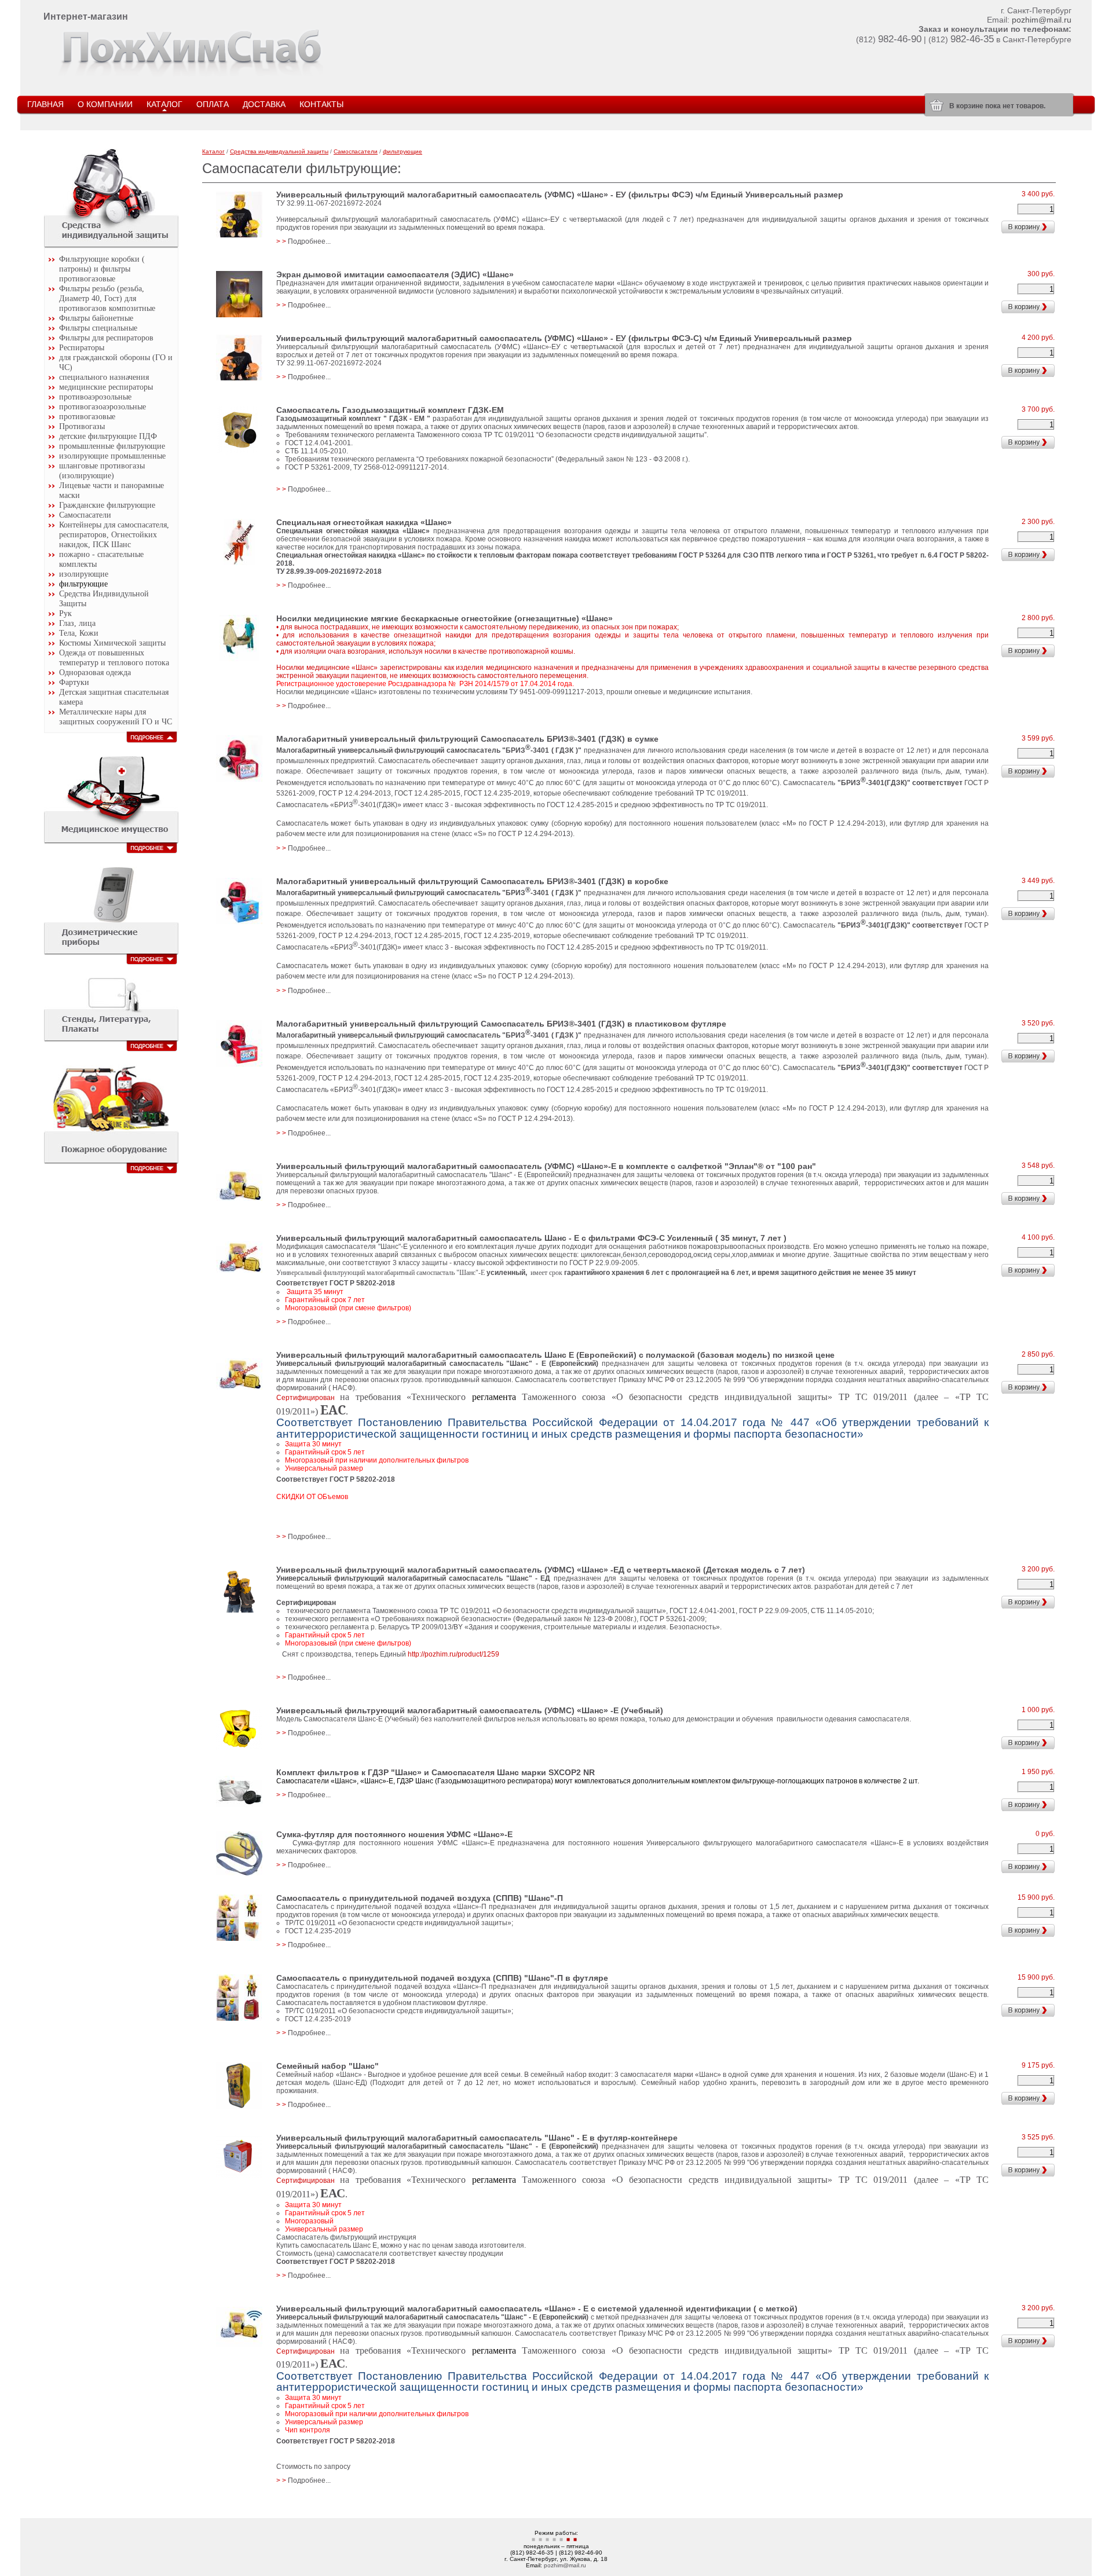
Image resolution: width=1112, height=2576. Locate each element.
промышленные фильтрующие (112, 446)
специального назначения (104, 377)
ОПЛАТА (213, 104)
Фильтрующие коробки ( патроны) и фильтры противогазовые (102, 269)
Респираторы (82, 347)
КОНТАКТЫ (321, 104)
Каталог (213, 151)
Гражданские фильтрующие (107, 505)
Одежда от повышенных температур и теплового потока (114, 657)
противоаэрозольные (95, 397)
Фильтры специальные (98, 328)
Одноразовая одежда (95, 672)
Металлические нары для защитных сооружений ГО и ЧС (116, 717)
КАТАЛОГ (164, 104)
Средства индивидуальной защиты (279, 151)
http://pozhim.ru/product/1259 (453, 1654)
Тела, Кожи (79, 633)
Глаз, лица (77, 623)
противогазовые (87, 416)
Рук (65, 613)
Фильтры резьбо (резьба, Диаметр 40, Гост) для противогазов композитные (107, 298)
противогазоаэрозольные (103, 406)
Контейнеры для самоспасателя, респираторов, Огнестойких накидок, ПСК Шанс (114, 534)
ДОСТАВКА (264, 104)
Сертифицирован (374, 1398)
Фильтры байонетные (96, 318)
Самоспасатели (85, 515)
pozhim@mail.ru (1042, 20)
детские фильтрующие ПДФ (108, 436)
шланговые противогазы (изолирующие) (102, 470)
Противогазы (82, 426)
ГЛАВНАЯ (45, 104)
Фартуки (74, 682)
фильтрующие (83, 584)
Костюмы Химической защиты (112, 643)
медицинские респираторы (106, 387)
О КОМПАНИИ (105, 104)
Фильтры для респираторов (106, 338)
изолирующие (84, 574)
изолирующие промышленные (112, 456)
